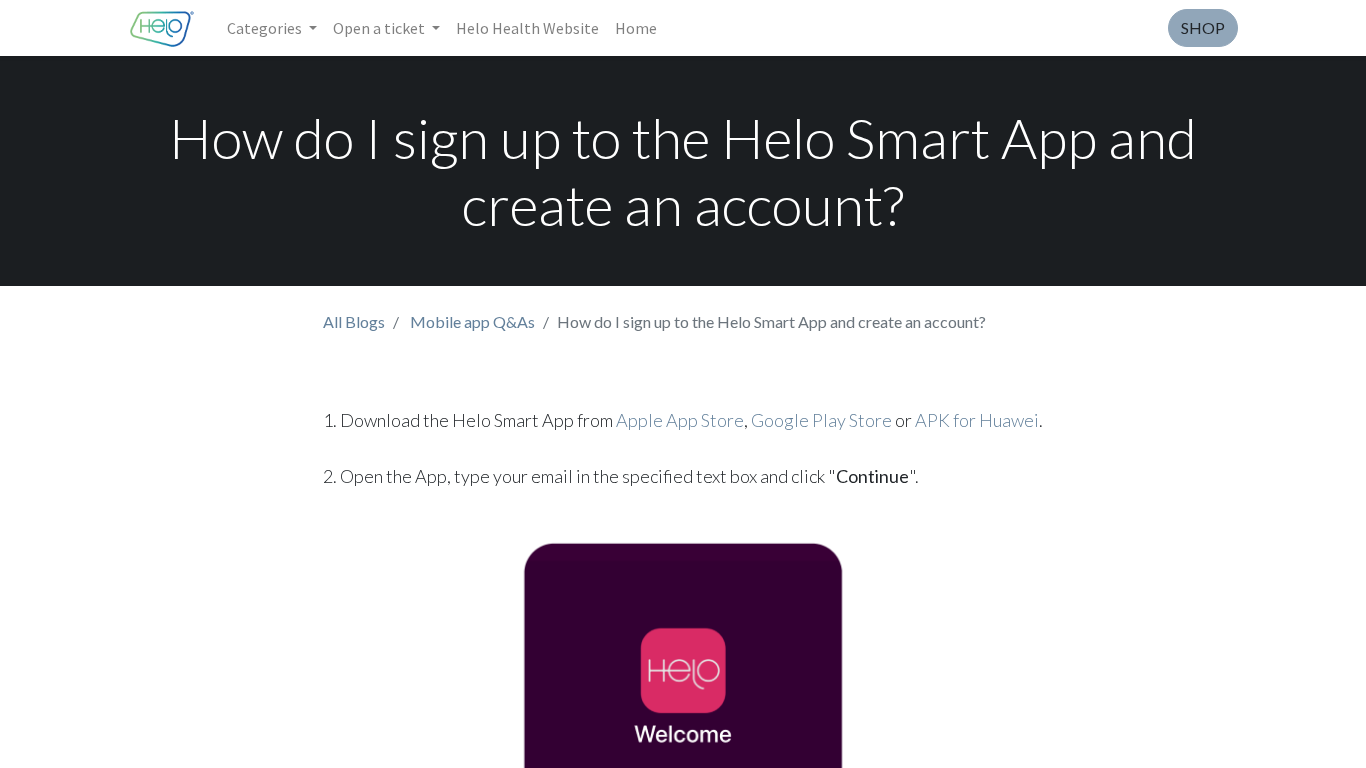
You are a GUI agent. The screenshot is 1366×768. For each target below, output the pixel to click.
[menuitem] (527, 28)
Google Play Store (821, 420)
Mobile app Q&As (472, 321)
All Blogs (354, 321)
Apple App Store (680, 420)
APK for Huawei (977, 420)
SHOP (1203, 27)
